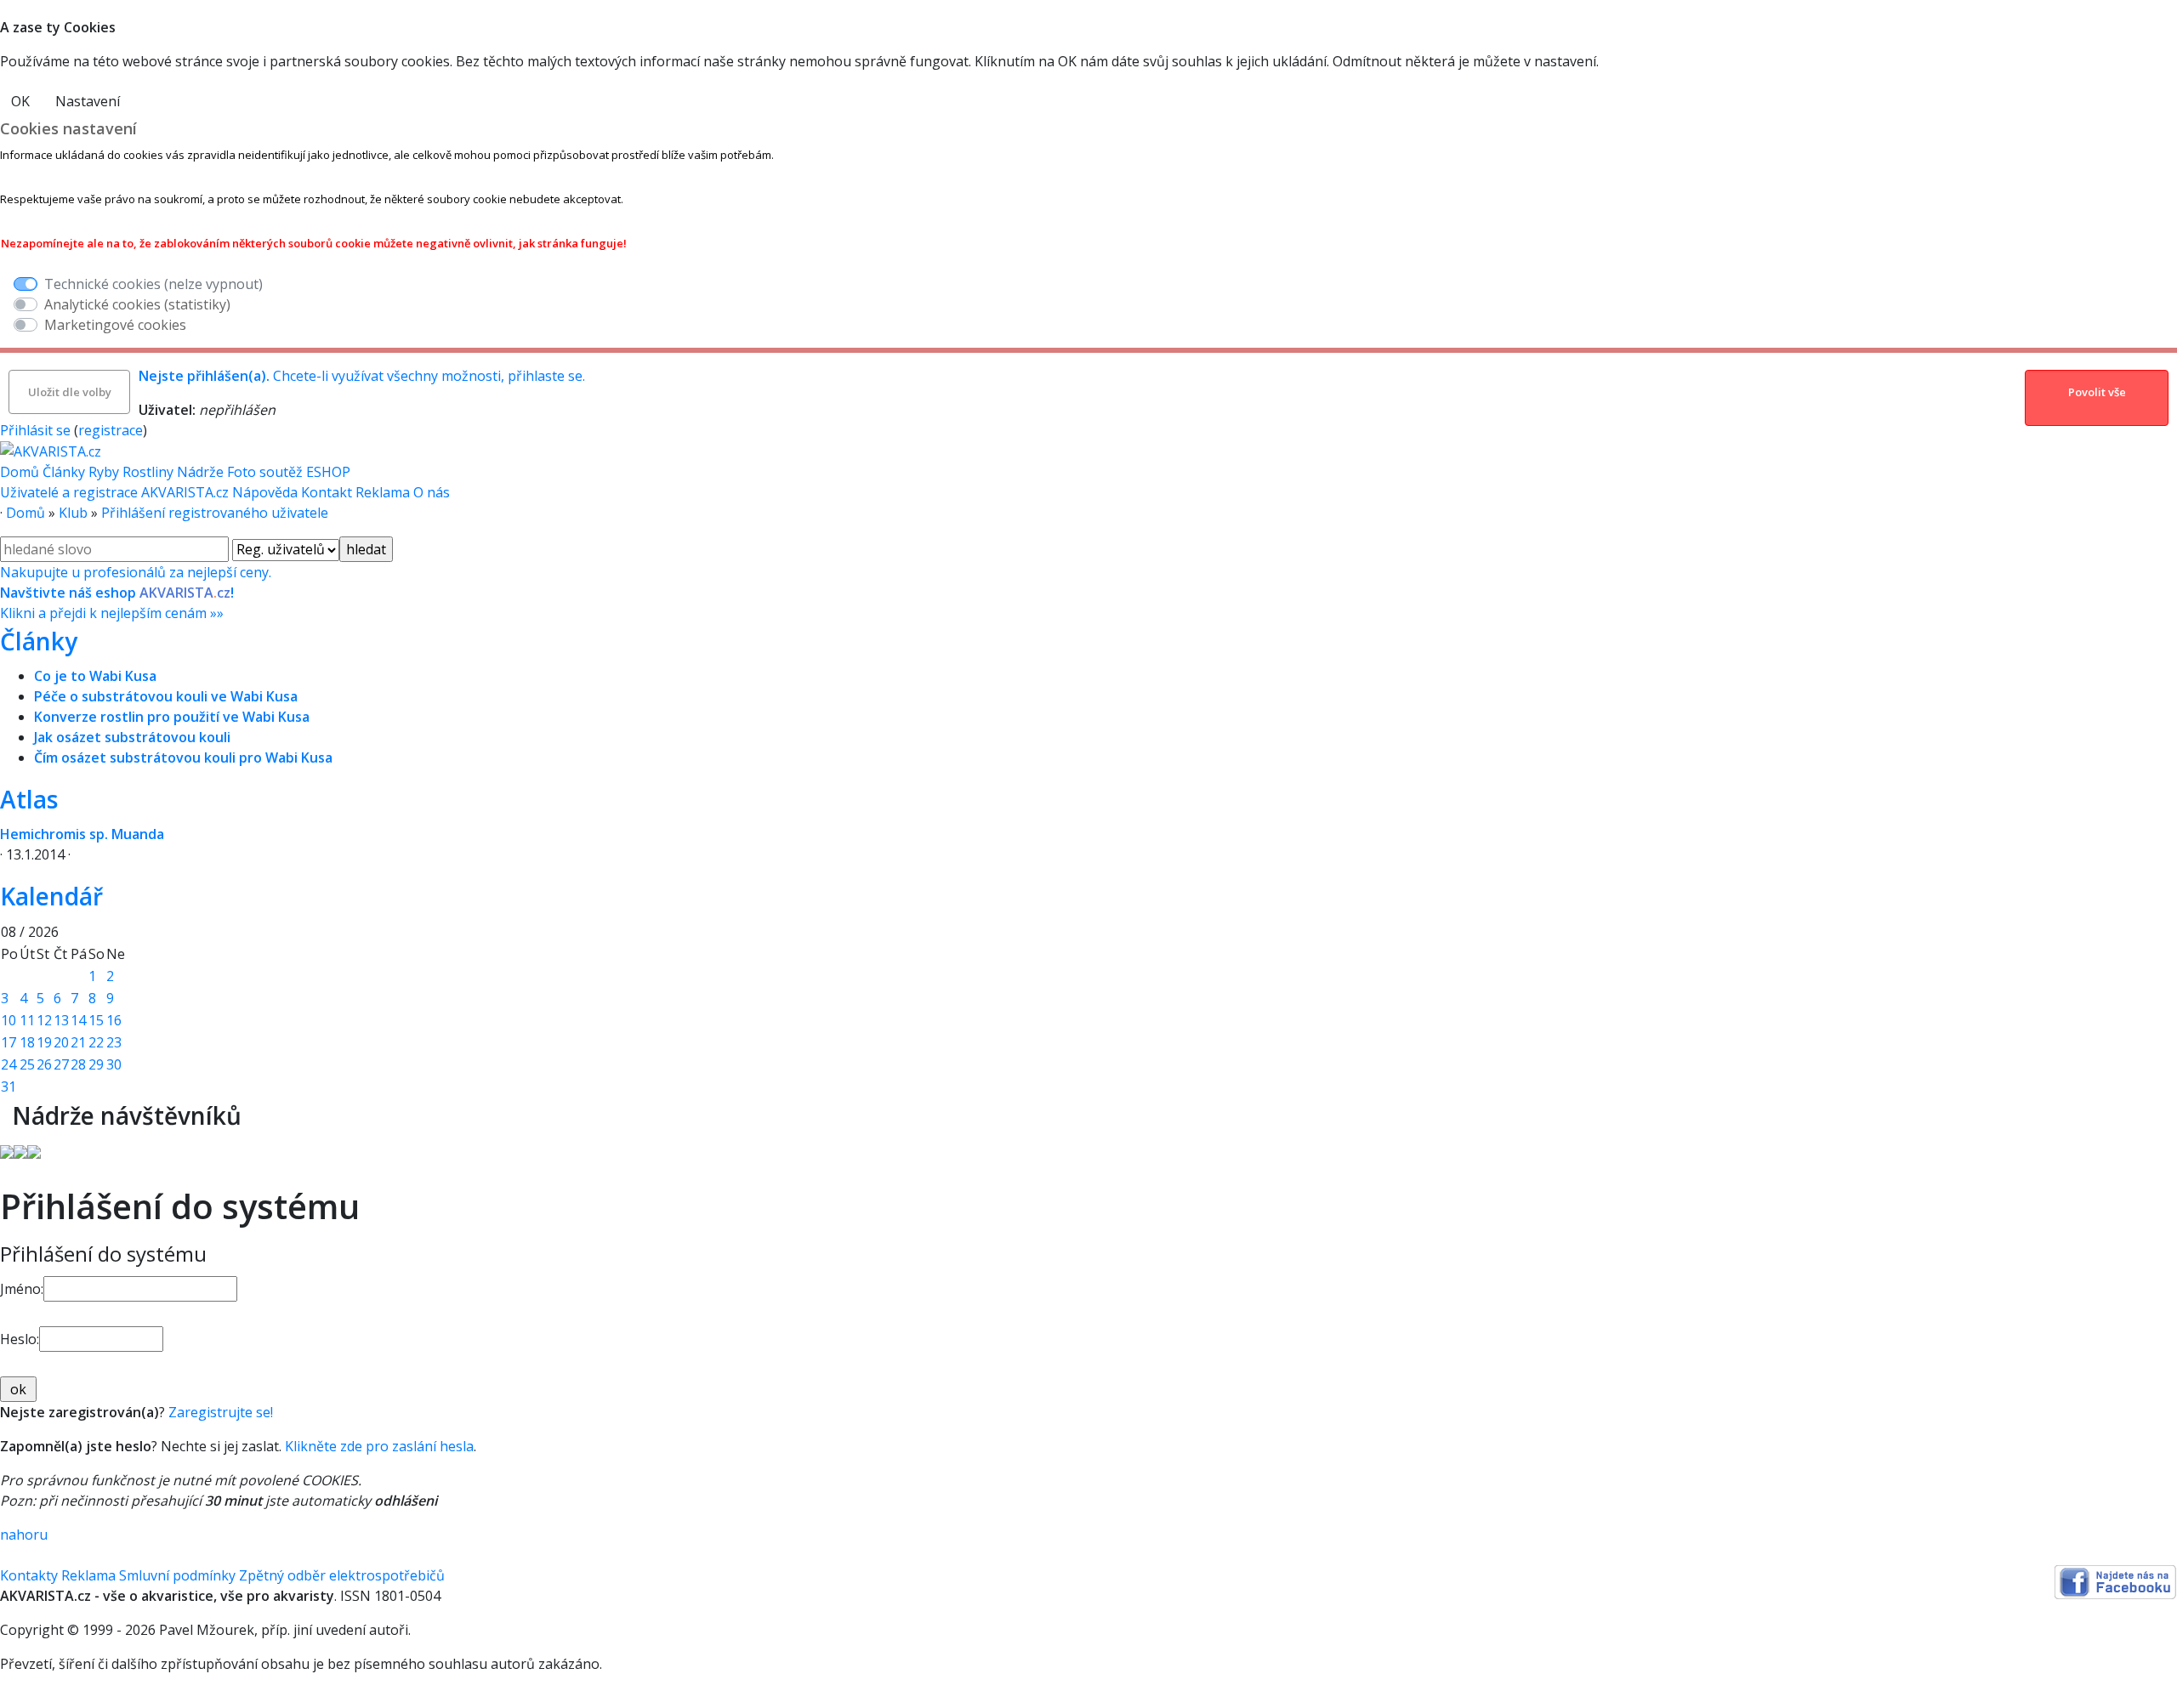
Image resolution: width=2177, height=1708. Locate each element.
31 (9, 1087)
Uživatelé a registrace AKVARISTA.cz (116, 492)
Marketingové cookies (115, 325)
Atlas (29, 799)
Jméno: (22, 1289)
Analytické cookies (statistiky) (137, 304)
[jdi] (6, 1115)
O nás (432, 492)
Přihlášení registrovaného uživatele (215, 513)
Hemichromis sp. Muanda (82, 834)
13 (61, 1020)
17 (9, 1042)
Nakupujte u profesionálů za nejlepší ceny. (136, 593)
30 (114, 1064)
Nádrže (200, 472)
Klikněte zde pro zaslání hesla (379, 1446)
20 (61, 1042)
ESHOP (328, 472)
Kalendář (51, 896)
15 (96, 1020)
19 (44, 1042)
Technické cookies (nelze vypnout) (153, 284)
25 (27, 1064)
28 (78, 1064)
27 (61, 1064)
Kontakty (29, 1575)
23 (114, 1042)
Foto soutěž (265, 472)
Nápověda (267, 492)
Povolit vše (2097, 392)
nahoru (24, 1535)
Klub (73, 513)
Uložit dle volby (70, 392)
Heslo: (20, 1339)
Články (64, 472)
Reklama (384, 492)
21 (78, 1042)
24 (9, 1064)
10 (9, 1020)
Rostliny (148, 472)
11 (27, 1020)
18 (27, 1042)
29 (96, 1064)
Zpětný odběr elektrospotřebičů (342, 1575)
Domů (20, 472)
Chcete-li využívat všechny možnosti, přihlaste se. (362, 376)
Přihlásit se (35, 430)
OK (20, 101)
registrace (111, 430)
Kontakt (328, 492)
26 (44, 1064)
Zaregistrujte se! (221, 1412)
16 (114, 1020)
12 (44, 1020)
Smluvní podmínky (177, 1575)
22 (96, 1042)
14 (78, 1020)
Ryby (104, 472)
